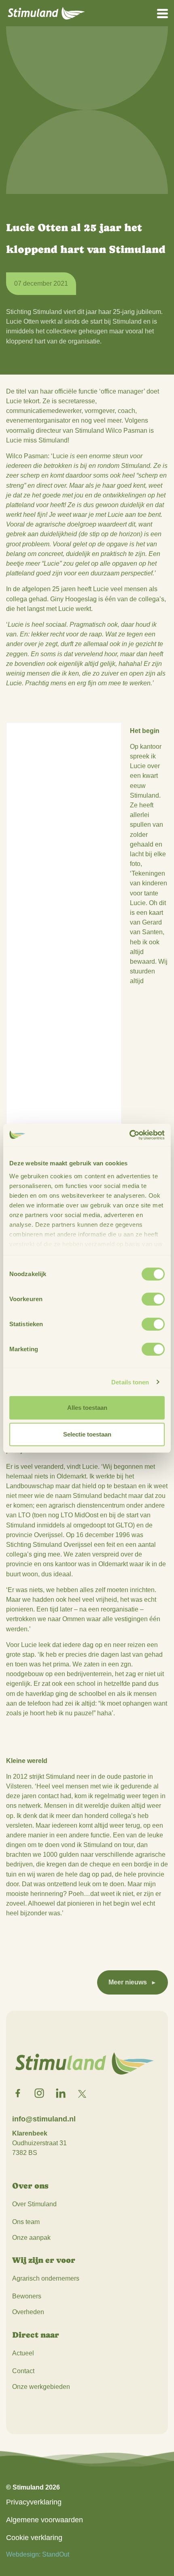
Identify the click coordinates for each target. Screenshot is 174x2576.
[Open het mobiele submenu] (162, 13)
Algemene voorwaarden (45, 2520)
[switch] (153, 1299)
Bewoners (27, 2296)
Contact (23, 2371)
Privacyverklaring (34, 2502)
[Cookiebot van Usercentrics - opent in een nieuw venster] (129, 1135)
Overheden (28, 2312)
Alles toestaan (87, 1408)
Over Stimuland (34, 2204)
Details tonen (130, 1382)
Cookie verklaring (34, 2538)
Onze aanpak (31, 2238)
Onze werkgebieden (41, 2387)
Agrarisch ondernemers (46, 2278)
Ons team (26, 2222)
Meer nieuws (128, 1982)
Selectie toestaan (87, 1434)
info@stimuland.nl (44, 2119)
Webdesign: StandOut (38, 2554)
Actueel (23, 2353)
